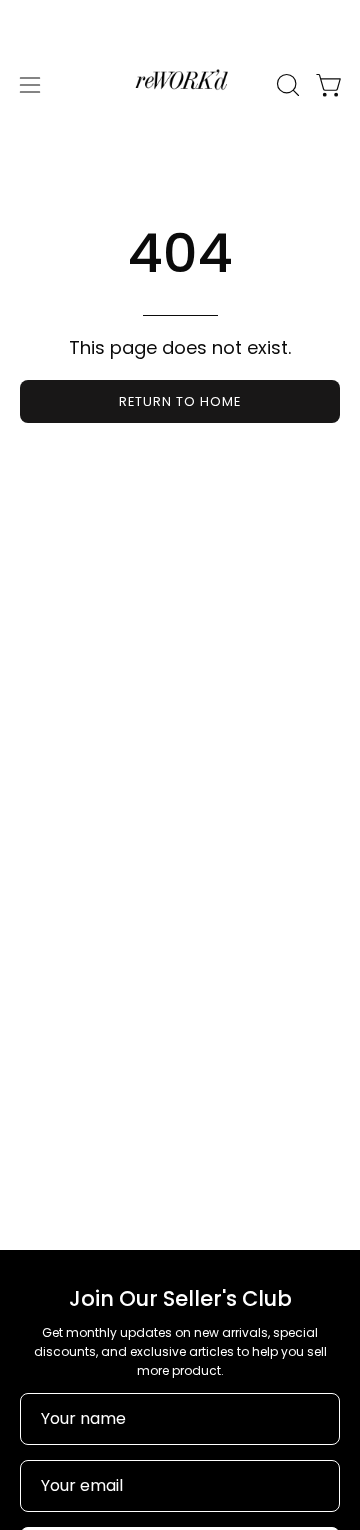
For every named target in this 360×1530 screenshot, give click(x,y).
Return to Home (179, 401)
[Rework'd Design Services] (180, 85)
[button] (286, 85)
